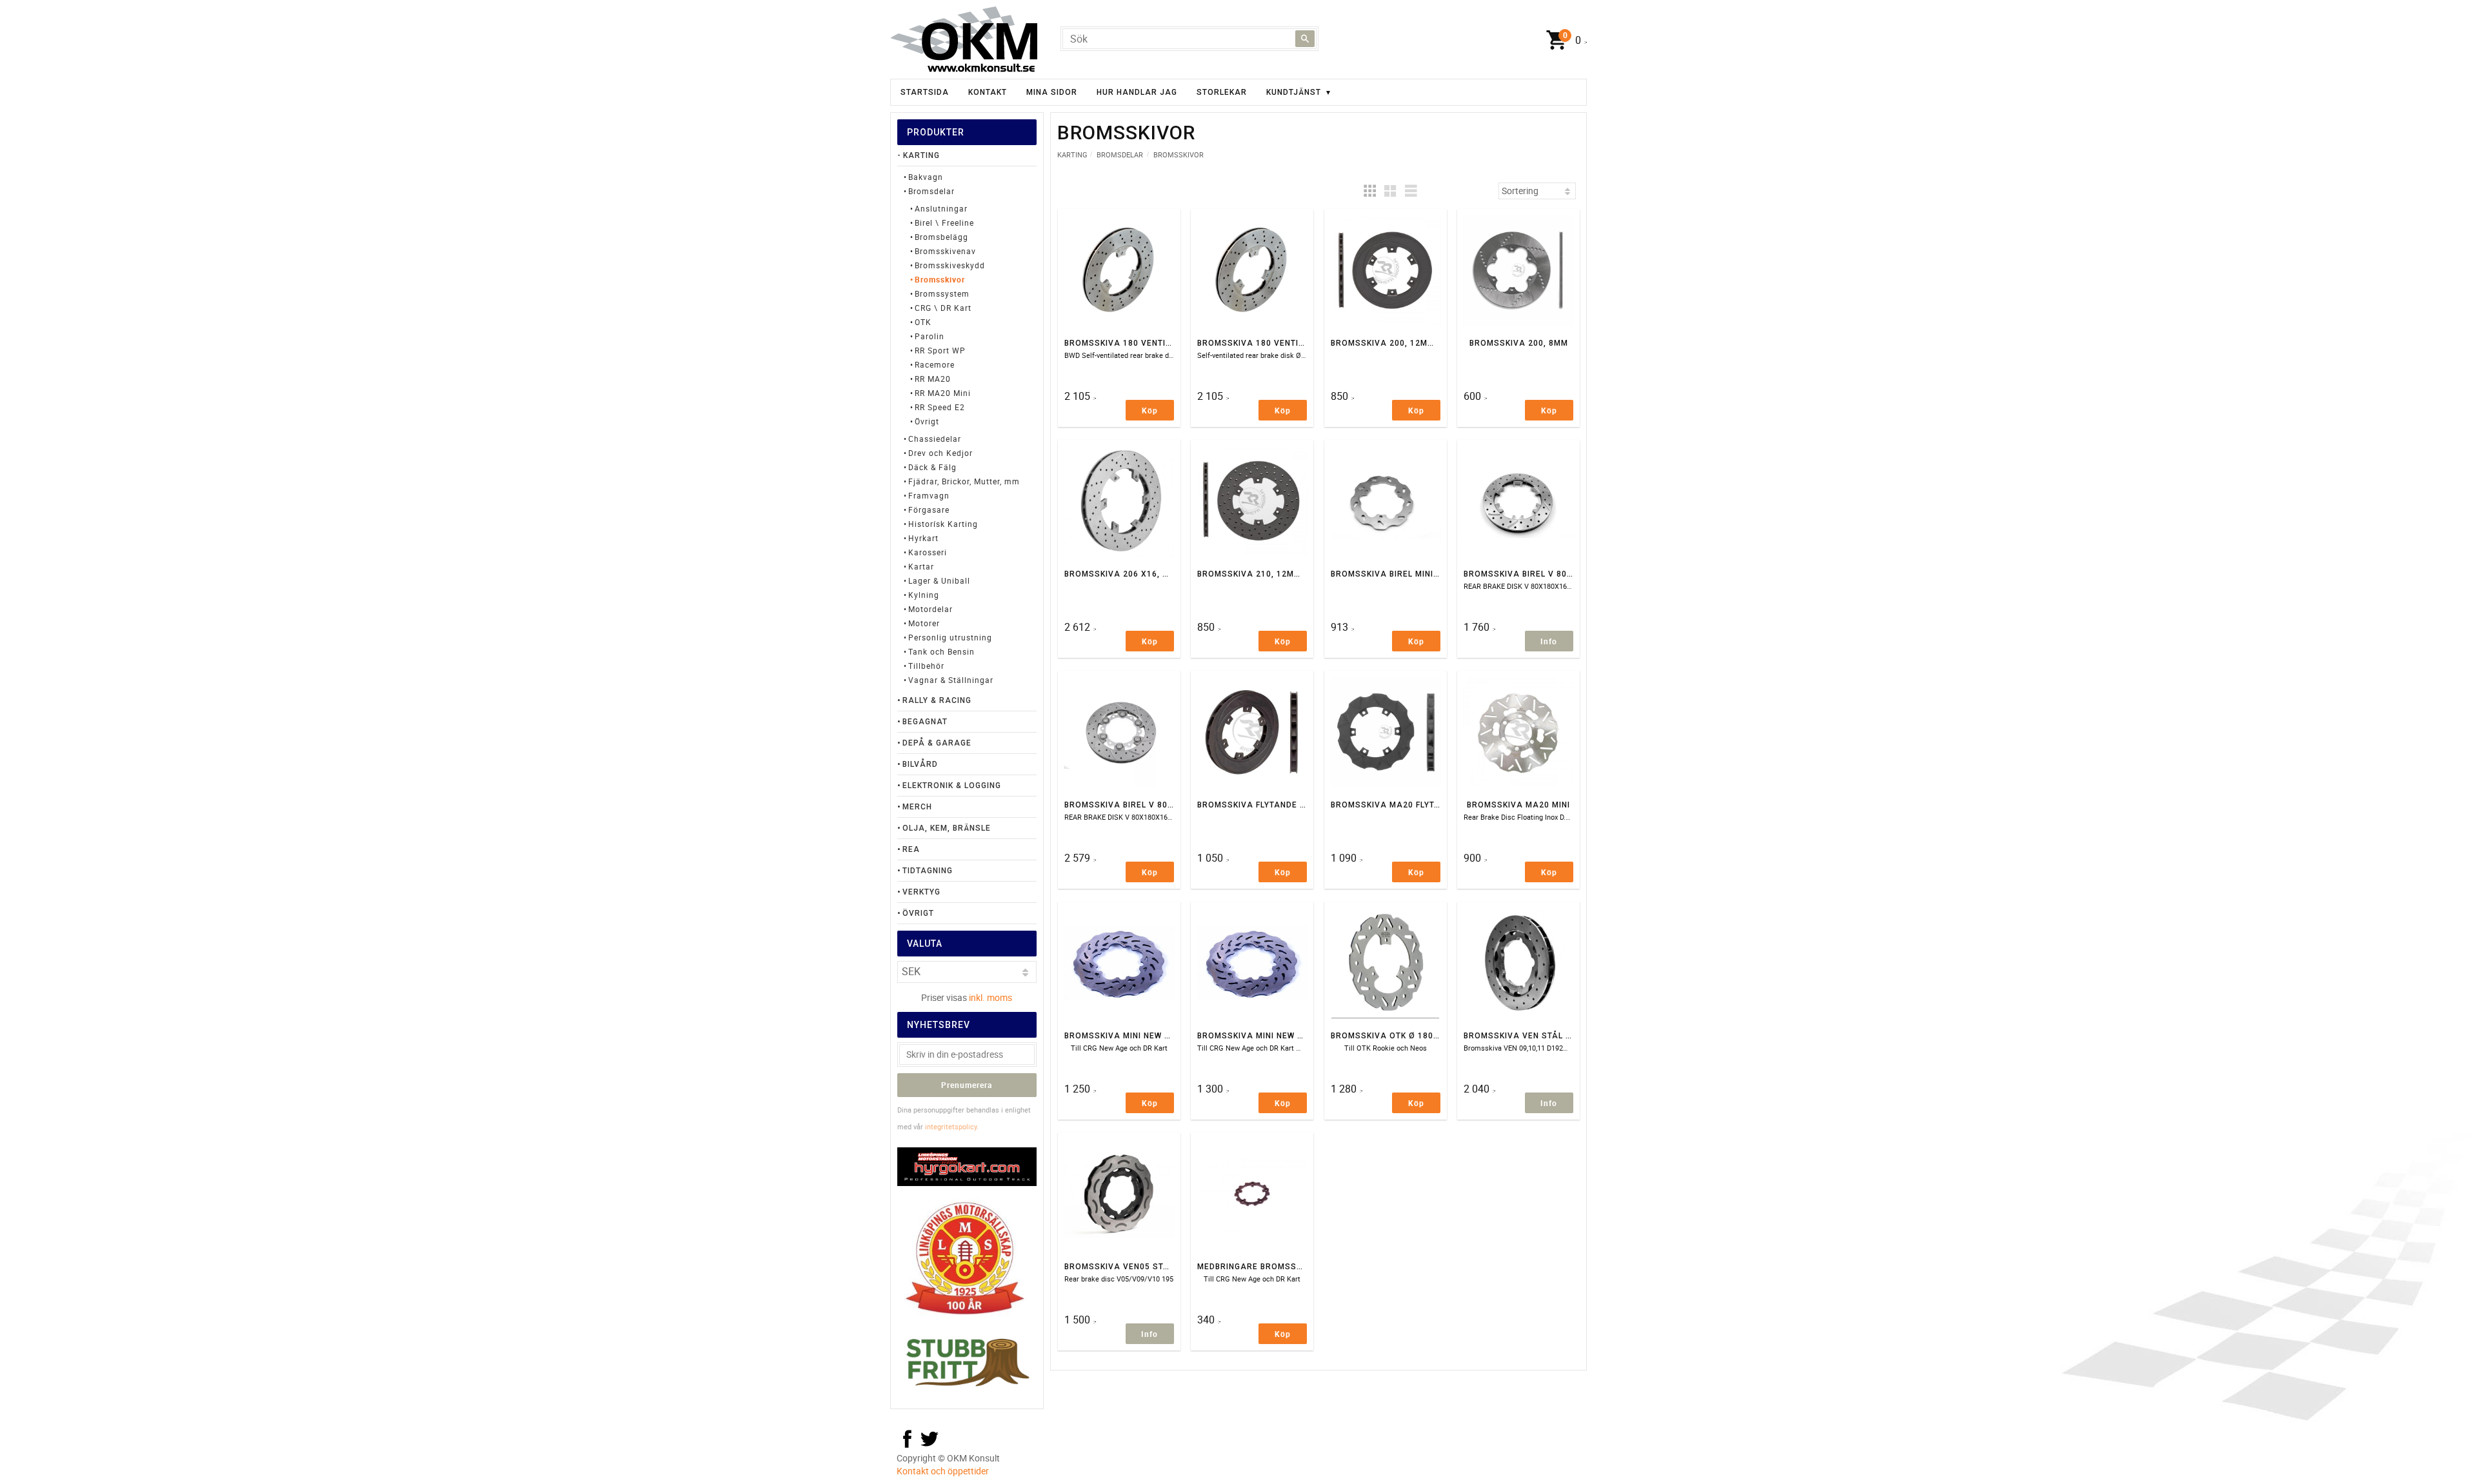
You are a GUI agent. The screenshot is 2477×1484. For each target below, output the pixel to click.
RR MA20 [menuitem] (933, 379)
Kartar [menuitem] (921, 566)
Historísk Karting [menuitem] (943, 524)
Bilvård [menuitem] (920, 764)
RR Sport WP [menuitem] (940, 350)
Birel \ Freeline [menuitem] (944, 223)
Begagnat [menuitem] (925, 722)
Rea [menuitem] (911, 849)
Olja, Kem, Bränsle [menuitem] (947, 828)
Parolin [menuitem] (930, 336)
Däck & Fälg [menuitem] (932, 467)
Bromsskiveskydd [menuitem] (950, 265)
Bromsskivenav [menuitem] (945, 251)
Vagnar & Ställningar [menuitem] (951, 680)
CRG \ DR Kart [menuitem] (943, 308)
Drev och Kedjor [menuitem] (940, 453)
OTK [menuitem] (923, 322)
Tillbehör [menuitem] (926, 666)
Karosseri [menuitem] (928, 552)
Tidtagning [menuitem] (928, 871)
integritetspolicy (951, 1126)
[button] (1369, 191)
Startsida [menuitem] (925, 92)
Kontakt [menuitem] (988, 92)
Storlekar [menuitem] (1222, 92)
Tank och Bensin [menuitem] (941, 651)
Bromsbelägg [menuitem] (941, 237)
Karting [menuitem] (921, 155)
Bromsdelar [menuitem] (931, 191)
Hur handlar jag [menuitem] (1137, 92)
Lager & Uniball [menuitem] (939, 580)
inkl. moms (990, 997)
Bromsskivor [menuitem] (940, 279)
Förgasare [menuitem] (929, 510)
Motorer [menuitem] (924, 623)
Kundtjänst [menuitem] (1294, 92)
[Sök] (1305, 39)
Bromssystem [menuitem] (942, 293)
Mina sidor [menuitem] (1052, 92)
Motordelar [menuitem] (930, 609)
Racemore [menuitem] (935, 364)
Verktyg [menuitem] (921, 892)
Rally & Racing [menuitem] (937, 700)
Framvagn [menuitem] (929, 495)
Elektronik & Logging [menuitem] (952, 786)
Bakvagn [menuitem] (926, 177)
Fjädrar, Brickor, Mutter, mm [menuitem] (964, 481)
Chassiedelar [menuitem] (935, 439)
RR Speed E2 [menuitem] (940, 407)
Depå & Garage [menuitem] (937, 743)
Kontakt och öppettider (943, 1471)
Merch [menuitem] (917, 807)
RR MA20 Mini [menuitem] (943, 393)
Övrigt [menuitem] (927, 421)
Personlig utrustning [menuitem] (950, 637)
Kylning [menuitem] (924, 595)
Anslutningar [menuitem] (941, 208)
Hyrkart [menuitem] (923, 538)
